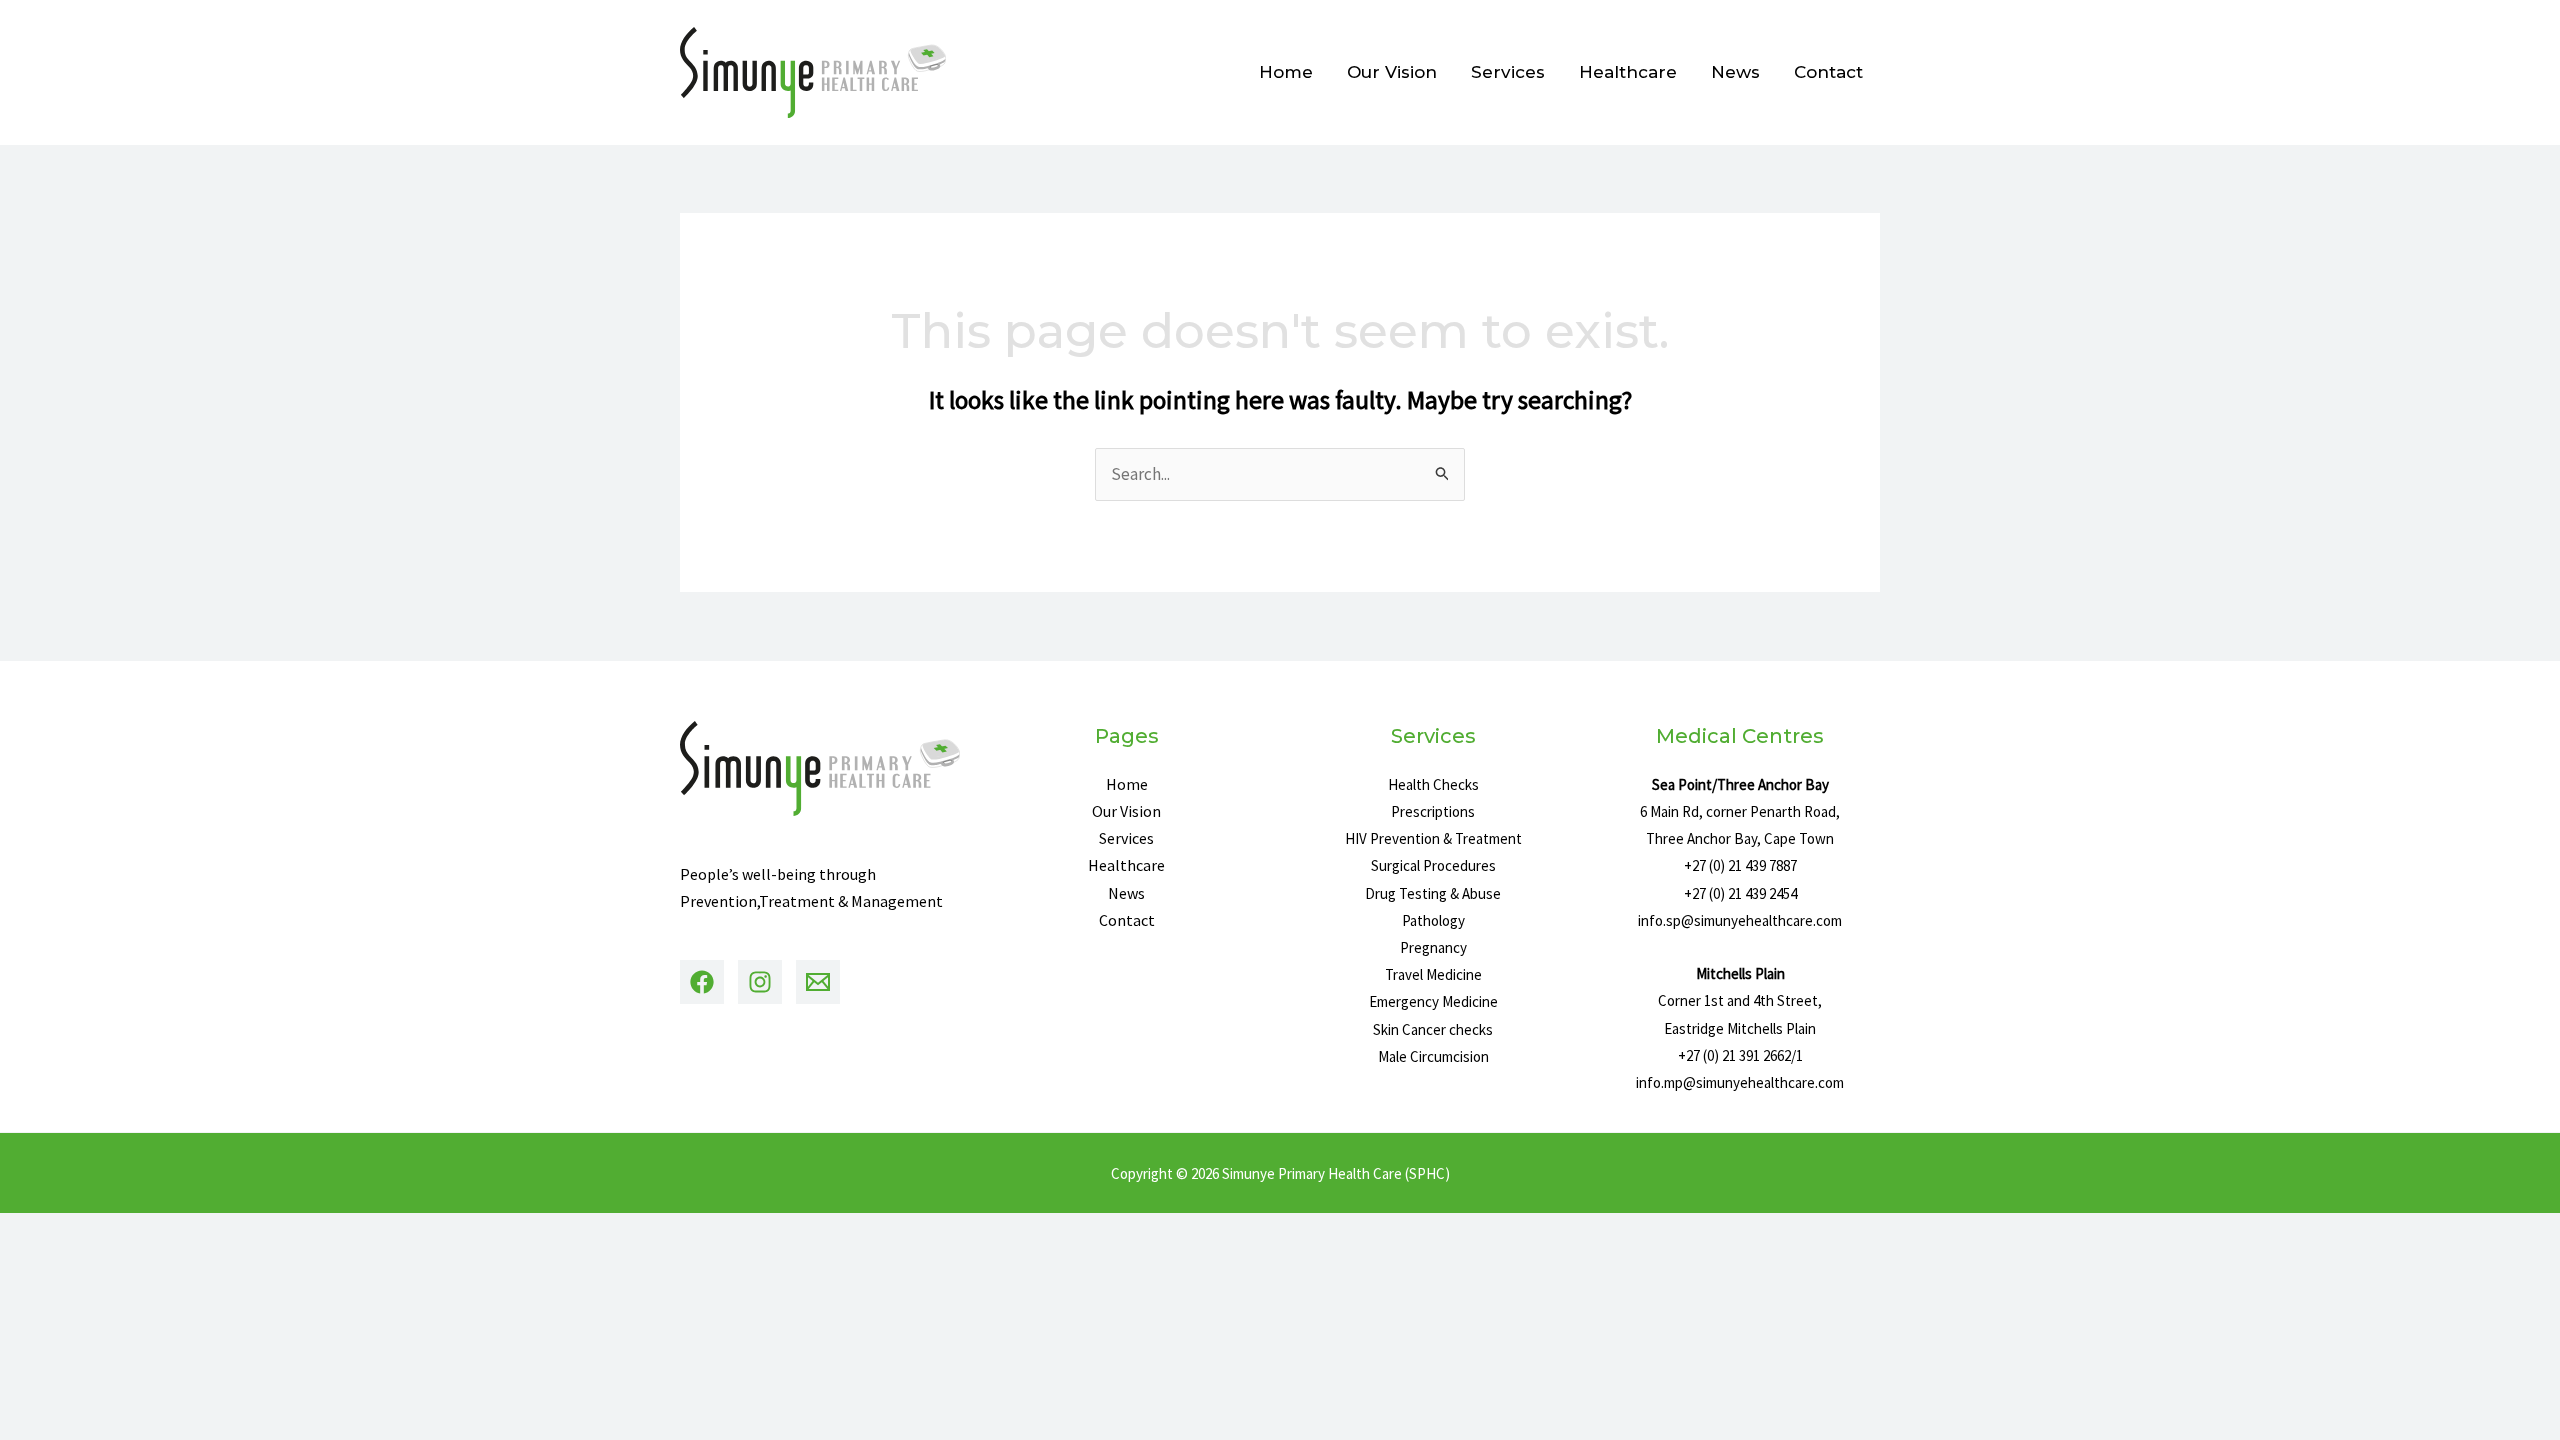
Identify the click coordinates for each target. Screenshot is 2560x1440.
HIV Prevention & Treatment (1433, 838)
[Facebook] (702, 982)
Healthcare (1628, 72)
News (1735, 72)
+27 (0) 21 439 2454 (1740, 893)
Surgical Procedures (1433, 865)
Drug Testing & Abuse (1433, 893)
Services (1508, 72)
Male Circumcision (1433, 1056)
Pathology (1433, 920)
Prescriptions (1433, 811)
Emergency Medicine (1433, 1001)
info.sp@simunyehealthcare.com (1740, 920)
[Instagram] (760, 982)
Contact (1828, 72)
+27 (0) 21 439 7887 (1740, 865)
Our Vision (1392, 72)
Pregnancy (1433, 947)
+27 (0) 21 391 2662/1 (1740, 1055)
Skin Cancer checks (1433, 1029)
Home (1286, 72)
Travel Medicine (1433, 974)
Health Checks (1433, 784)
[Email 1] (818, 982)
